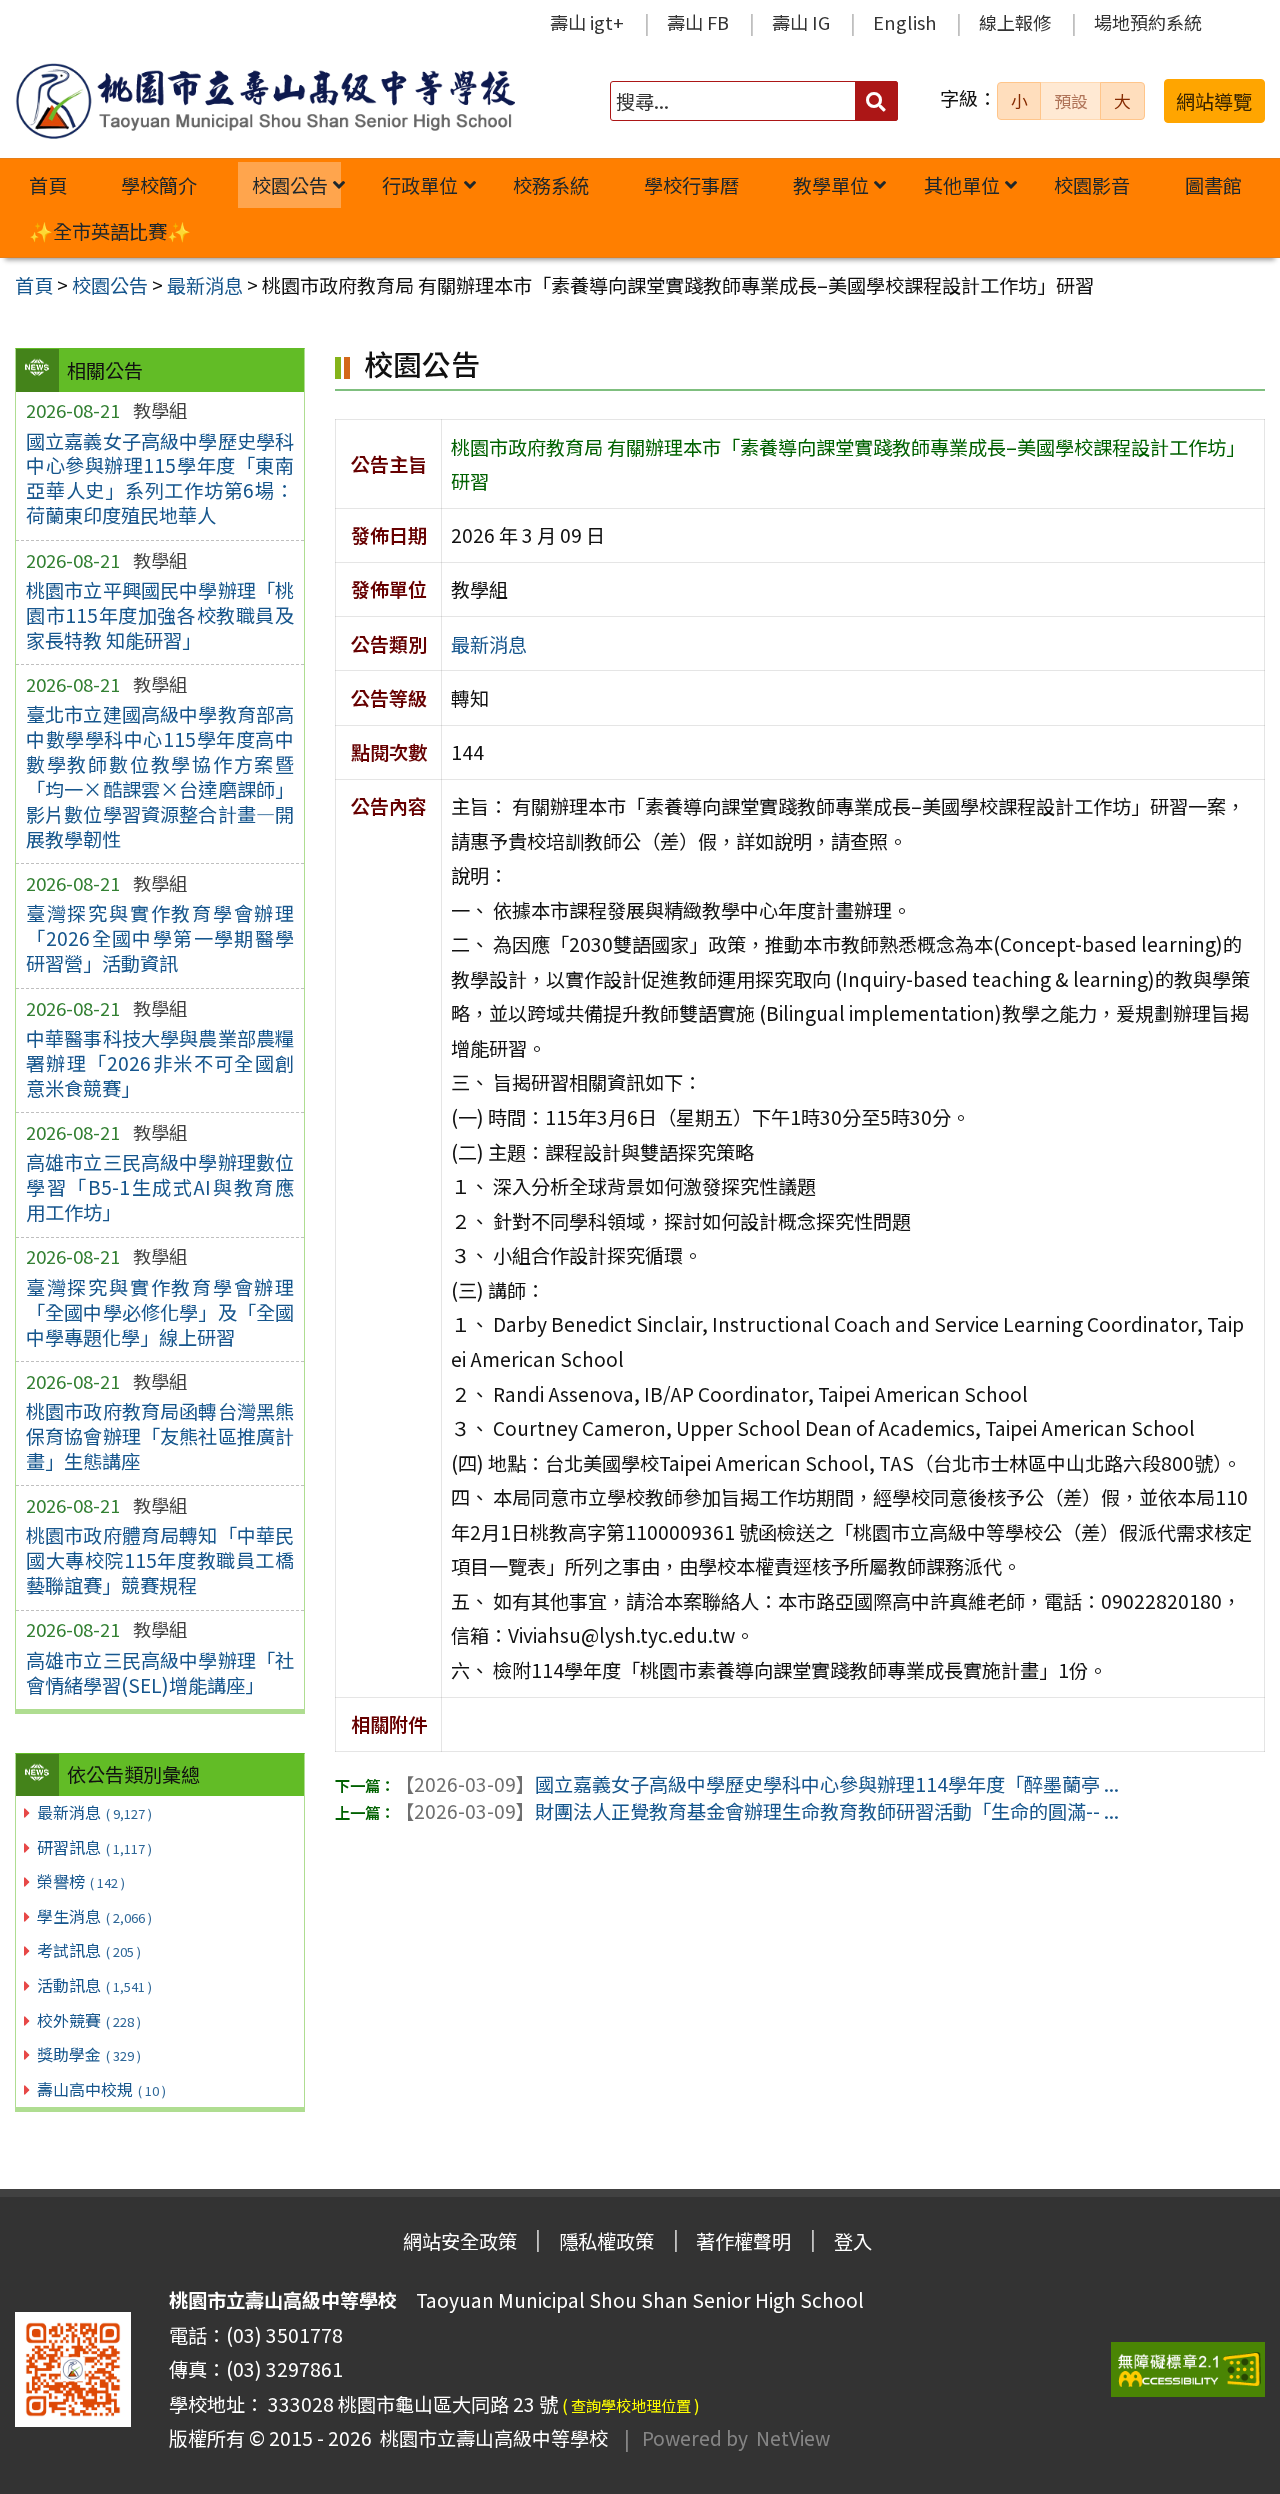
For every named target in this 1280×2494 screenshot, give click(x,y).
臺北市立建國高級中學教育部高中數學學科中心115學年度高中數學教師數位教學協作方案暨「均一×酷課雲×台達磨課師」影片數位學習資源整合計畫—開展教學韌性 (160, 776)
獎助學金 (89, 2054)
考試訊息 (89, 1950)
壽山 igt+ (587, 22)
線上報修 (1015, 22)
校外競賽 (89, 2020)
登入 (853, 2241)
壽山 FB (698, 22)
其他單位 (962, 185)
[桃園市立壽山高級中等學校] (265, 101)
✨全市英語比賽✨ (110, 231)
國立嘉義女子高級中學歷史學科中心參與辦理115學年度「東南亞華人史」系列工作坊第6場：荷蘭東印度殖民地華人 (160, 478)
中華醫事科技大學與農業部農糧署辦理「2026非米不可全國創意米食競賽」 (160, 1063)
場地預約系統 (1148, 22)
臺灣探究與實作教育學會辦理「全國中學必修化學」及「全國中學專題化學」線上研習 (160, 1312)
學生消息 (94, 1916)
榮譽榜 (81, 1881)
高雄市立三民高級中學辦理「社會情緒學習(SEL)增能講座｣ (160, 1672)
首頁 (48, 185)
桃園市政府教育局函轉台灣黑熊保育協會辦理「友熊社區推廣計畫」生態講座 (160, 1436)
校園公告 (290, 185)
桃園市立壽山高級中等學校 (490, 2438)
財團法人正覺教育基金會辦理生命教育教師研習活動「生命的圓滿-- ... (757, 1811)
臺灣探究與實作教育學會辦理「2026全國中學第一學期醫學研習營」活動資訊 (160, 938)
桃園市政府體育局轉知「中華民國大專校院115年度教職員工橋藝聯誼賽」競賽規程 (160, 1560)
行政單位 (420, 185)
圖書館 (1213, 185)
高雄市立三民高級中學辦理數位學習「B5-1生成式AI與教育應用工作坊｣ (160, 1187)
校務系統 (551, 185)
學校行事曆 (691, 185)
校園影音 (1092, 185)
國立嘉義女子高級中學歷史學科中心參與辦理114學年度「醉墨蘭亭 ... (757, 1784)
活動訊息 (94, 1985)
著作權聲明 (743, 2241)
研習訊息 (94, 1847)
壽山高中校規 (101, 2089)
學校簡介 (159, 185)
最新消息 (94, 1812)
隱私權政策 (606, 2241)
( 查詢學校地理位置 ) (631, 2405)
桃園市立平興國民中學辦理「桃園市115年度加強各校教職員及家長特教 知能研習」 (160, 615)
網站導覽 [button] (1214, 101)
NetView (793, 2438)
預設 (1071, 101)
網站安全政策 (460, 2241)
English (904, 22)
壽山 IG (801, 22)
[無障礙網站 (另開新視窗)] (1188, 2369)
